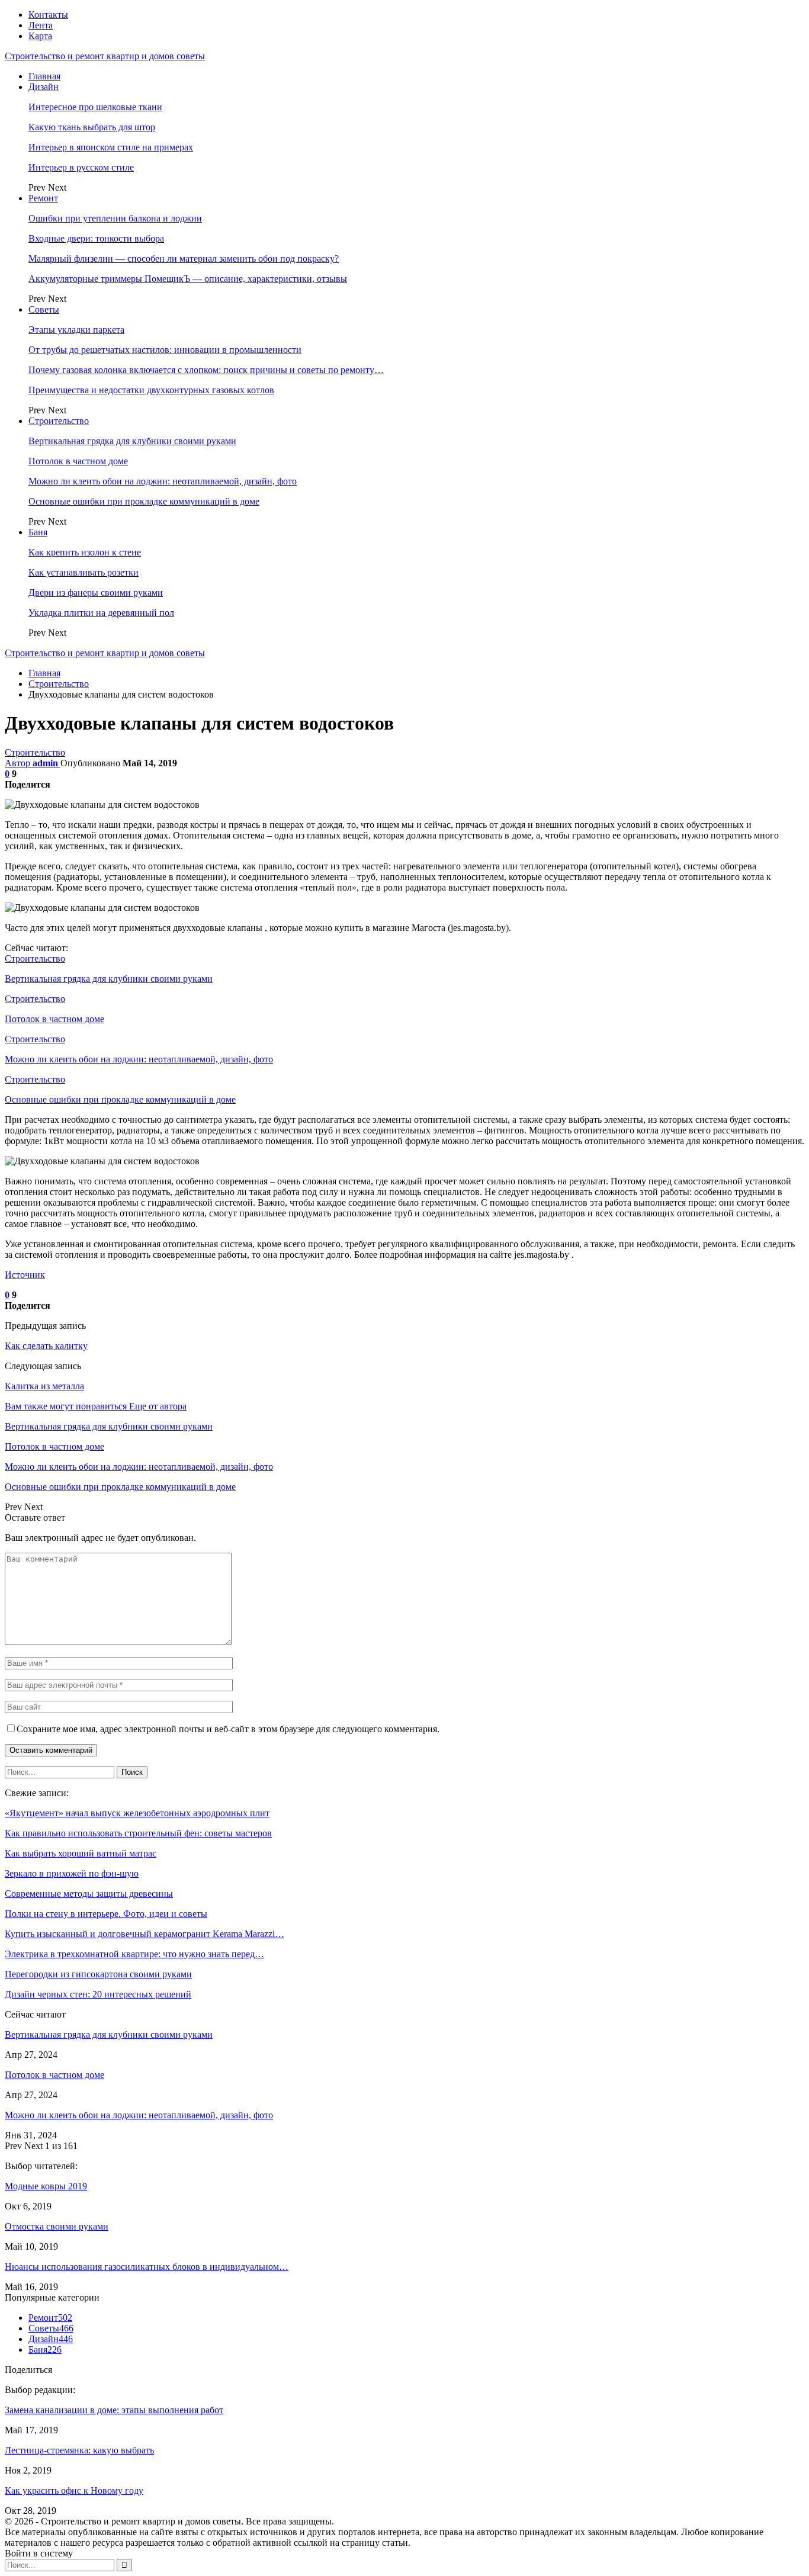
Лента (41, 25)
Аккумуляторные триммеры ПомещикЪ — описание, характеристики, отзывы (188, 279)
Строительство (59, 421)
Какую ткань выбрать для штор (92, 127)
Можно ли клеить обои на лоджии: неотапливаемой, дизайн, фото (163, 481)
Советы (44, 309)
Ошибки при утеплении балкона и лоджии (115, 218)
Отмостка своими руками (57, 2226)
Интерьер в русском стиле (81, 167)
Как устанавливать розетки (84, 572)
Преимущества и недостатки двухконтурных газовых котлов (151, 390)
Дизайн (44, 87)
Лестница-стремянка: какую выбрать (79, 2450)
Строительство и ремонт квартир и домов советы (105, 56)
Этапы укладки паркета (76, 330)
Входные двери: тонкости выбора (96, 238)
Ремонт (43, 198)
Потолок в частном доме (78, 461)
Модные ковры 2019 (46, 2186)
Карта (40, 36)
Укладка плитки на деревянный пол (101, 613)
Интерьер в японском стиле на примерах (111, 147)
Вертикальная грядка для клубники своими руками (132, 441)
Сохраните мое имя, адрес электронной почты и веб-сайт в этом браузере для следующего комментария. (228, 1729)
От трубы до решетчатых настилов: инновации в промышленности (165, 350)
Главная (44, 76)
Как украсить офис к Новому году (74, 2490)
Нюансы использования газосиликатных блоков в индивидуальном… (147, 2267)
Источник (25, 1275)
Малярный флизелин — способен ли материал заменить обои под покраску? (184, 258)
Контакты (48, 15)
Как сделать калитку (46, 1346)
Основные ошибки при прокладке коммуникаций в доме (144, 501)
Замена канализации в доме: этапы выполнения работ (114, 2410)
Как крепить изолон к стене (85, 552)
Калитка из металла (44, 1386)
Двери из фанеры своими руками (96, 592)
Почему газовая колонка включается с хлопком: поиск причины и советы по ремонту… (206, 370)
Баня (38, 532)
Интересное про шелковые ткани (95, 107)
